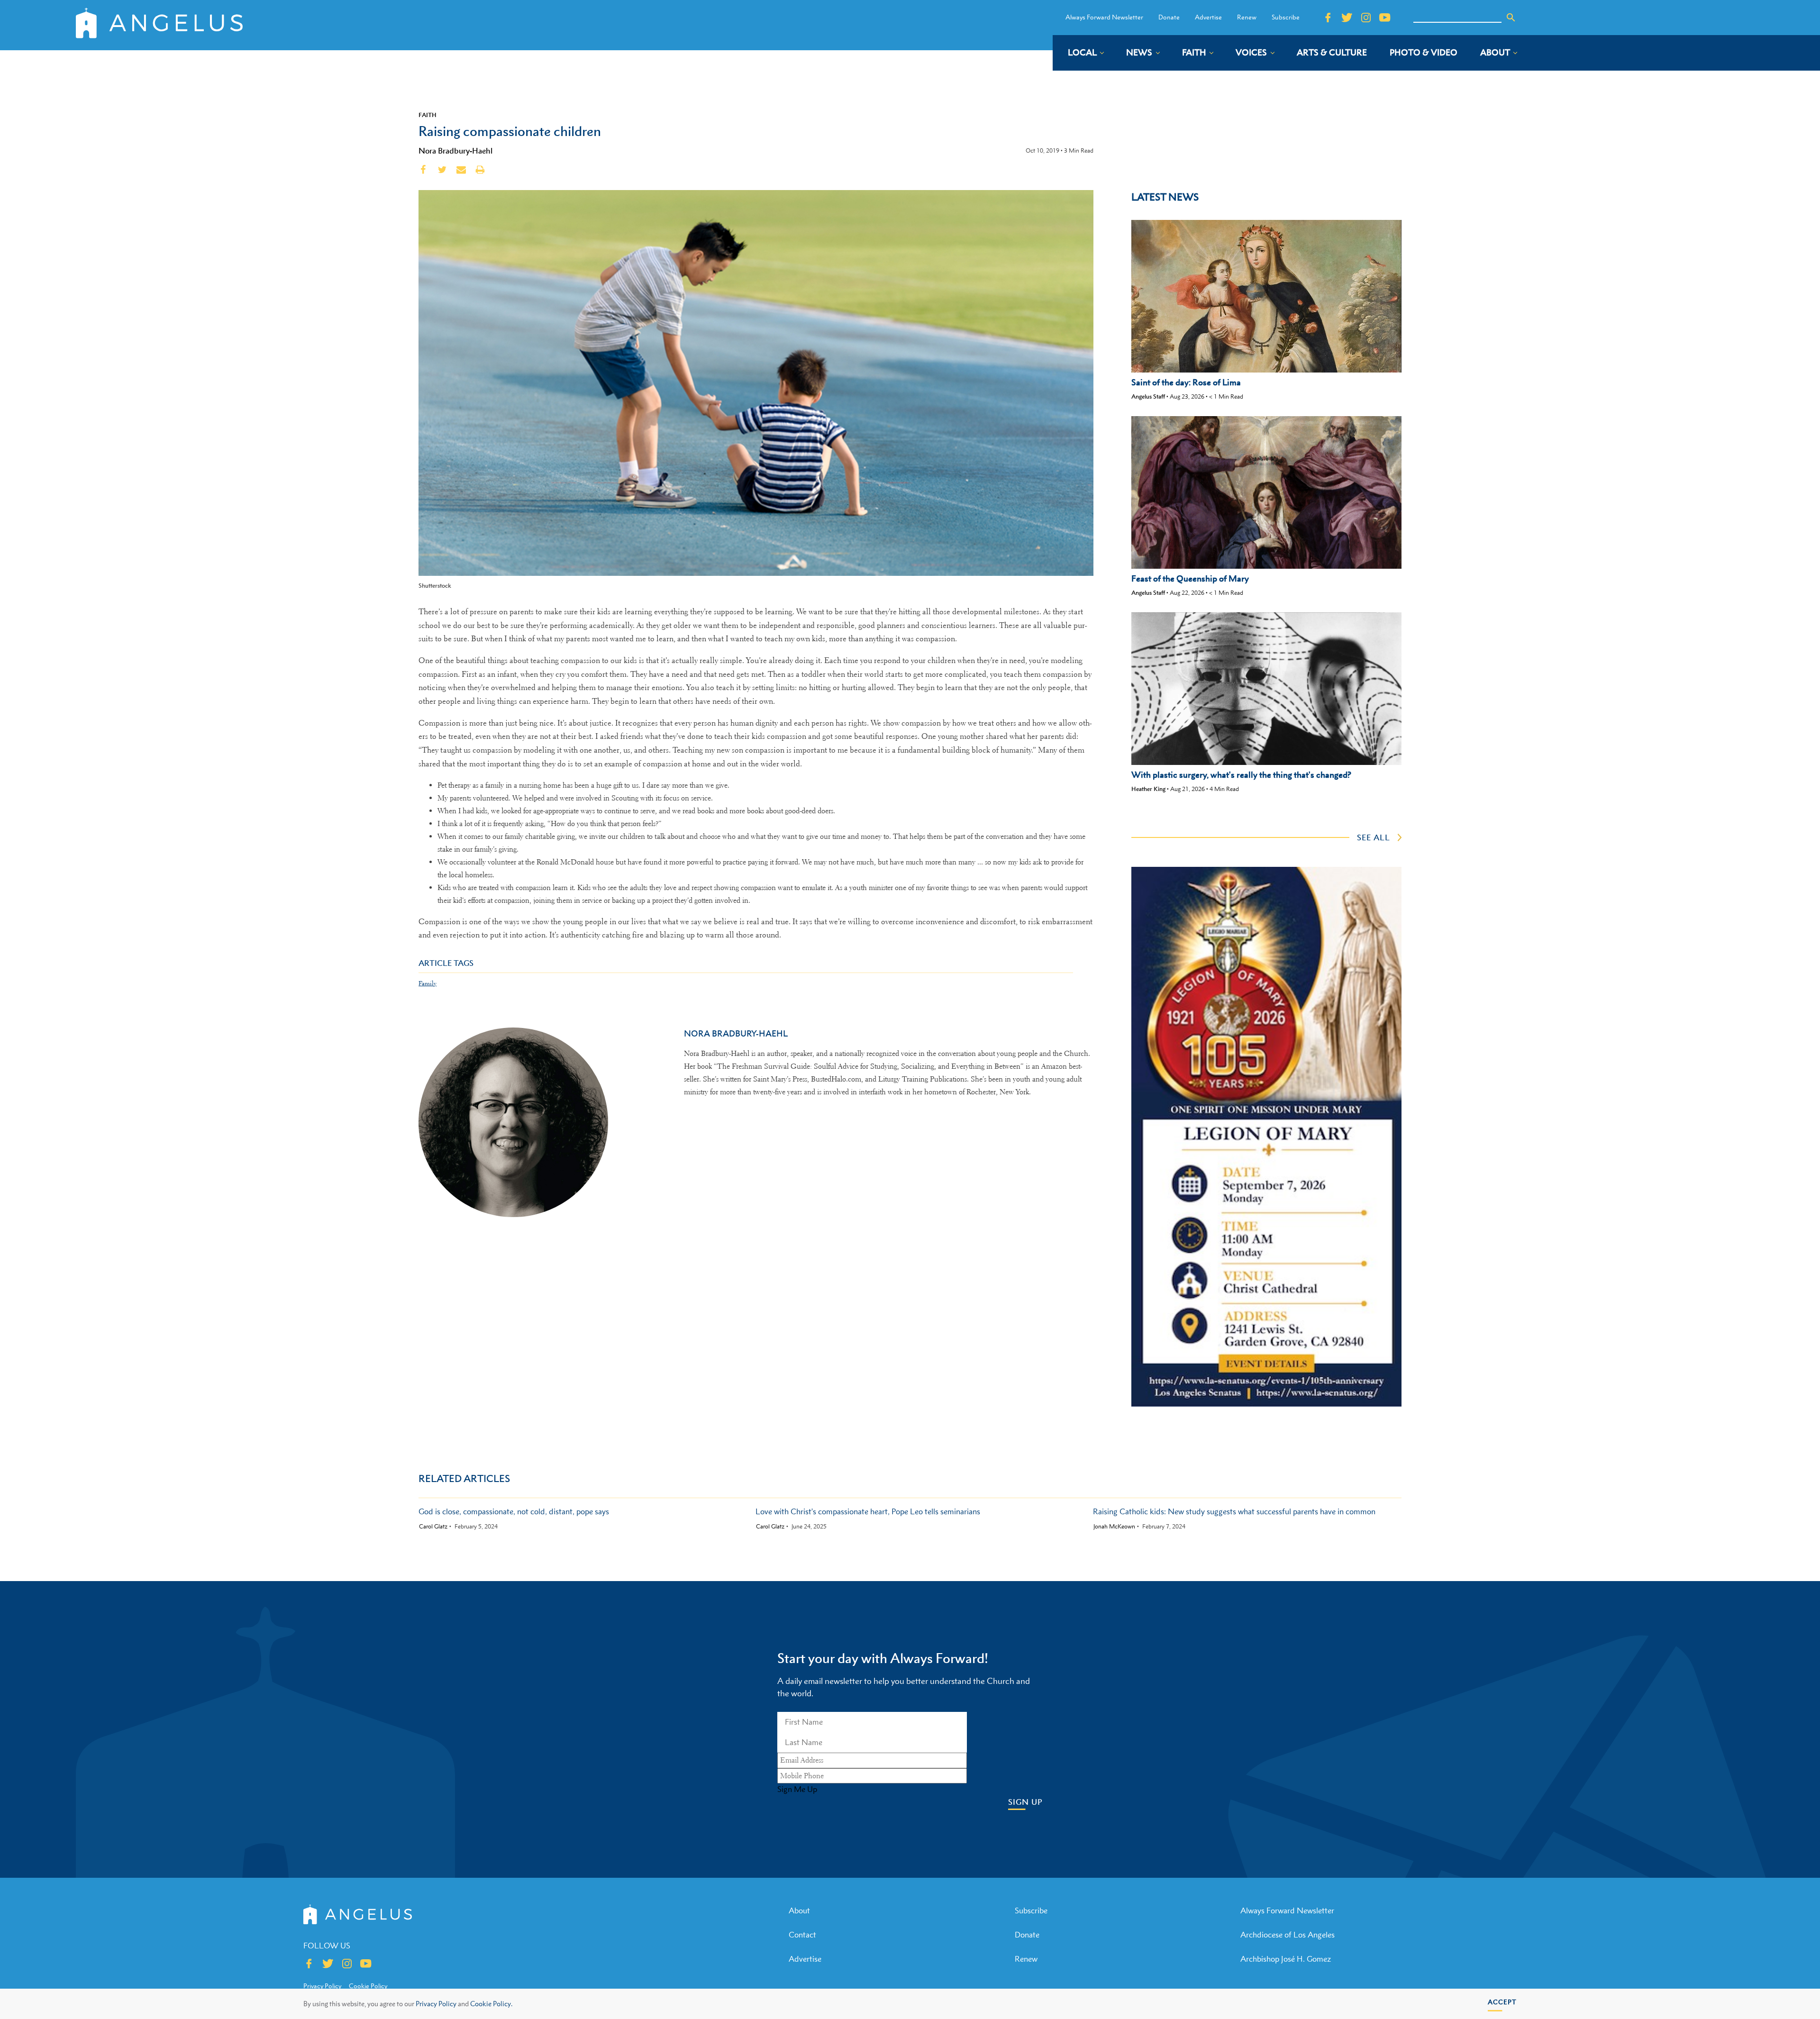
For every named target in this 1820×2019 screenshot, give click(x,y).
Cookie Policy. (491, 2004)
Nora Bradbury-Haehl (455, 151)
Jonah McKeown (1114, 1527)
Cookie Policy (368, 1986)
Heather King (1148, 789)
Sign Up (1025, 1802)
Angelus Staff (1148, 396)
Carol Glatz (433, 1527)
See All (1374, 837)
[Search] (1511, 18)
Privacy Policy (436, 2004)
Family (428, 983)
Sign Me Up (797, 1789)
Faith (428, 115)
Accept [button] (1502, 2002)
